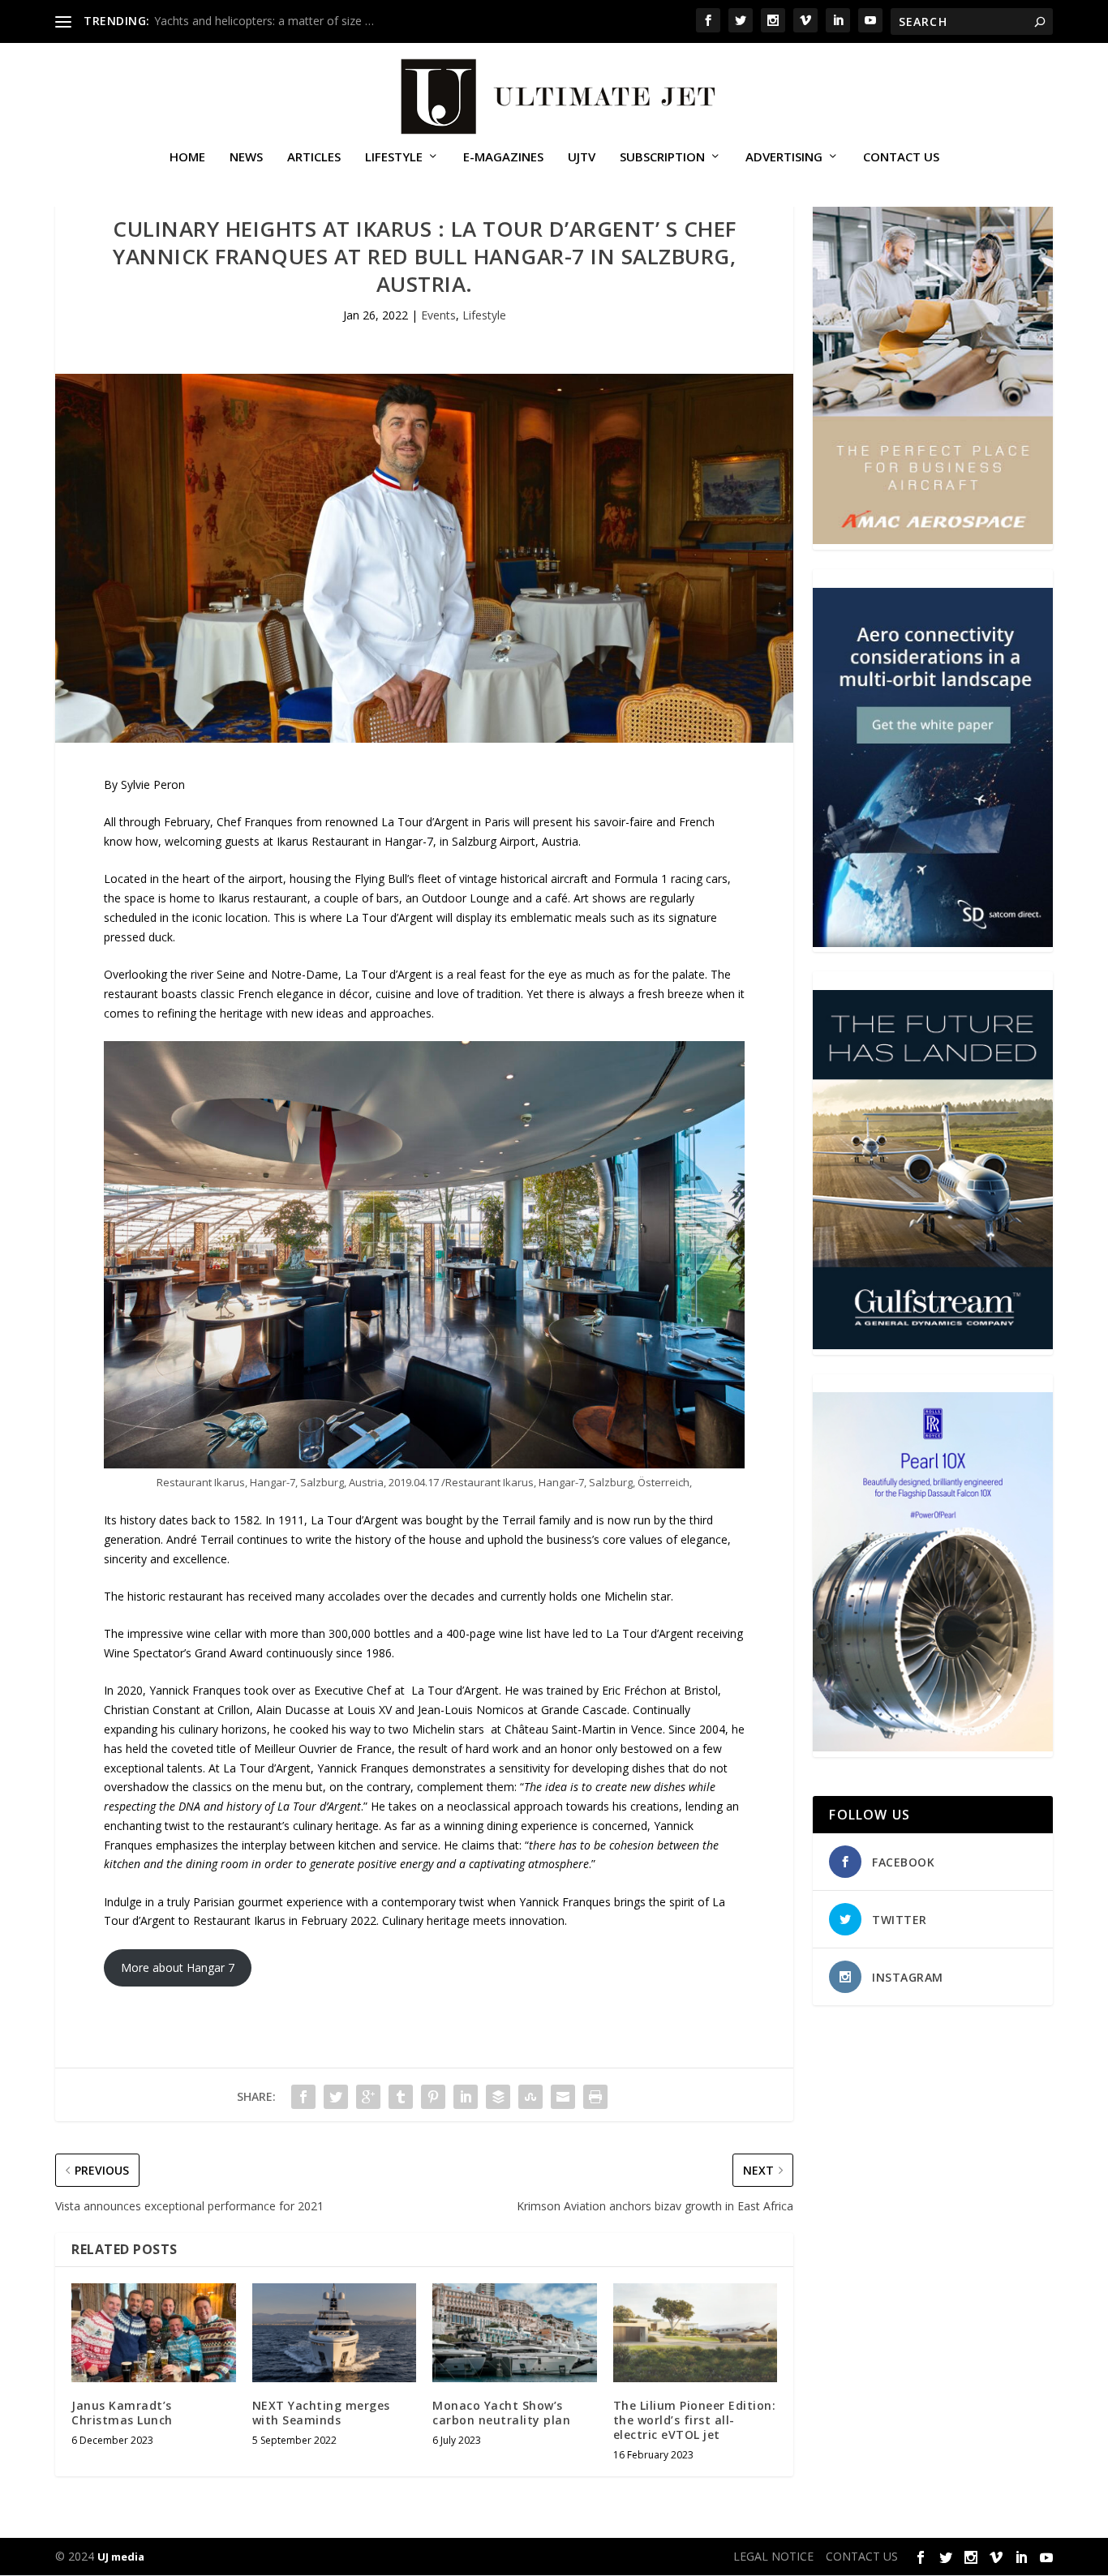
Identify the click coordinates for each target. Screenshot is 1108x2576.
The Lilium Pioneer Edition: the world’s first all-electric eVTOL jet (695, 2420)
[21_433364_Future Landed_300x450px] (932, 1345)
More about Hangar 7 (178, 1967)
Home (187, 157)
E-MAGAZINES (503, 157)
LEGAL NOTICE (773, 2556)
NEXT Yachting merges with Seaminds (321, 2413)
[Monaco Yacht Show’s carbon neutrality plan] (515, 2333)
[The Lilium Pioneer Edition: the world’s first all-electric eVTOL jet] (696, 2333)
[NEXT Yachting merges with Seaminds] (335, 2333)
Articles (314, 157)
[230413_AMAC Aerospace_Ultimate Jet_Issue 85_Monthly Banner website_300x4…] (932, 540)
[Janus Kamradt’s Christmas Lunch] (154, 2333)
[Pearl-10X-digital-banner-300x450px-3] (932, 1747)
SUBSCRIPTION (662, 157)
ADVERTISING (784, 157)
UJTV (582, 157)
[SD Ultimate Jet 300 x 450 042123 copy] (932, 943)
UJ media (121, 2557)
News (246, 157)
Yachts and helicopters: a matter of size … (264, 21)
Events (438, 315)
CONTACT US (901, 157)
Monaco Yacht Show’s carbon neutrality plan (501, 2413)
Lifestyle (394, 157)
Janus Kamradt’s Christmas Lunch (122, 2413)
